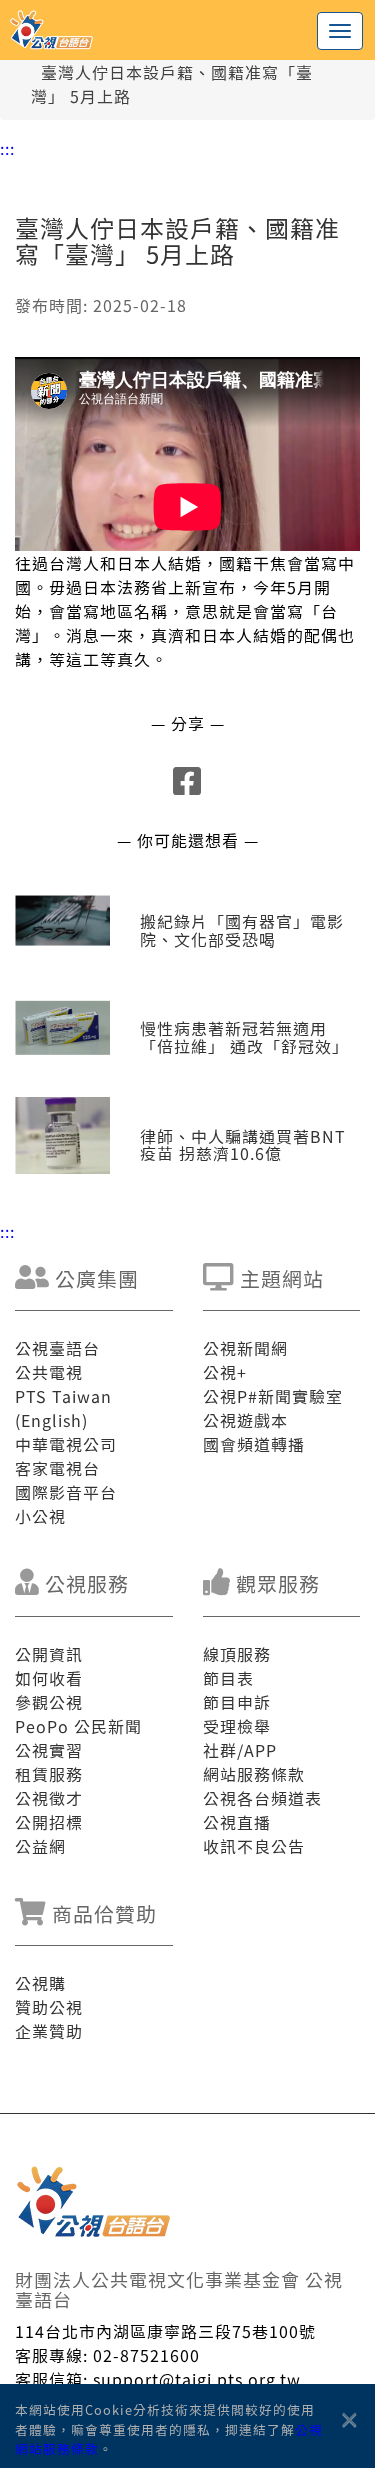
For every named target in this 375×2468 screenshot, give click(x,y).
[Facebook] (187, 786)
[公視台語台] (187, 30)
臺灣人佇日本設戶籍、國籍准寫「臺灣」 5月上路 (172, 84)
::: (7, 148)
